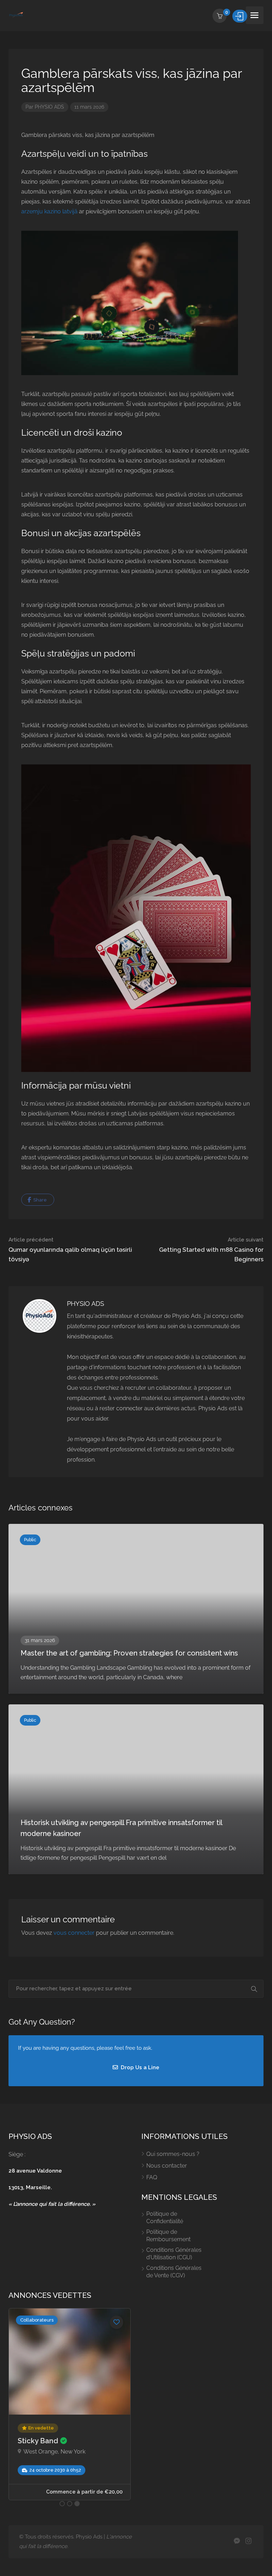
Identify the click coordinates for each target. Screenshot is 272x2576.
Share (39, 1200)
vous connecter (74, 1933)
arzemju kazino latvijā (49, 211)
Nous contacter (167, 2166)
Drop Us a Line (139, 2067)
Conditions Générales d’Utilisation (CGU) (174, 2254)
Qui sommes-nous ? (173, 2154)
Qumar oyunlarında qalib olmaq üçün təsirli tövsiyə (70, 1250)
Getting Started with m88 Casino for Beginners (211, 1250)
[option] (70, 2404)
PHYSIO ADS (49, 107)
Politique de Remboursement (168, 2236)
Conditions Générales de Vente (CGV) (174, 2272)
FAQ (152, 2177)
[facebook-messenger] (237, 2541)
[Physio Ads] (16, 15)
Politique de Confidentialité (165, 2218)
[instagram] (248, 2541)
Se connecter (240, 16)
